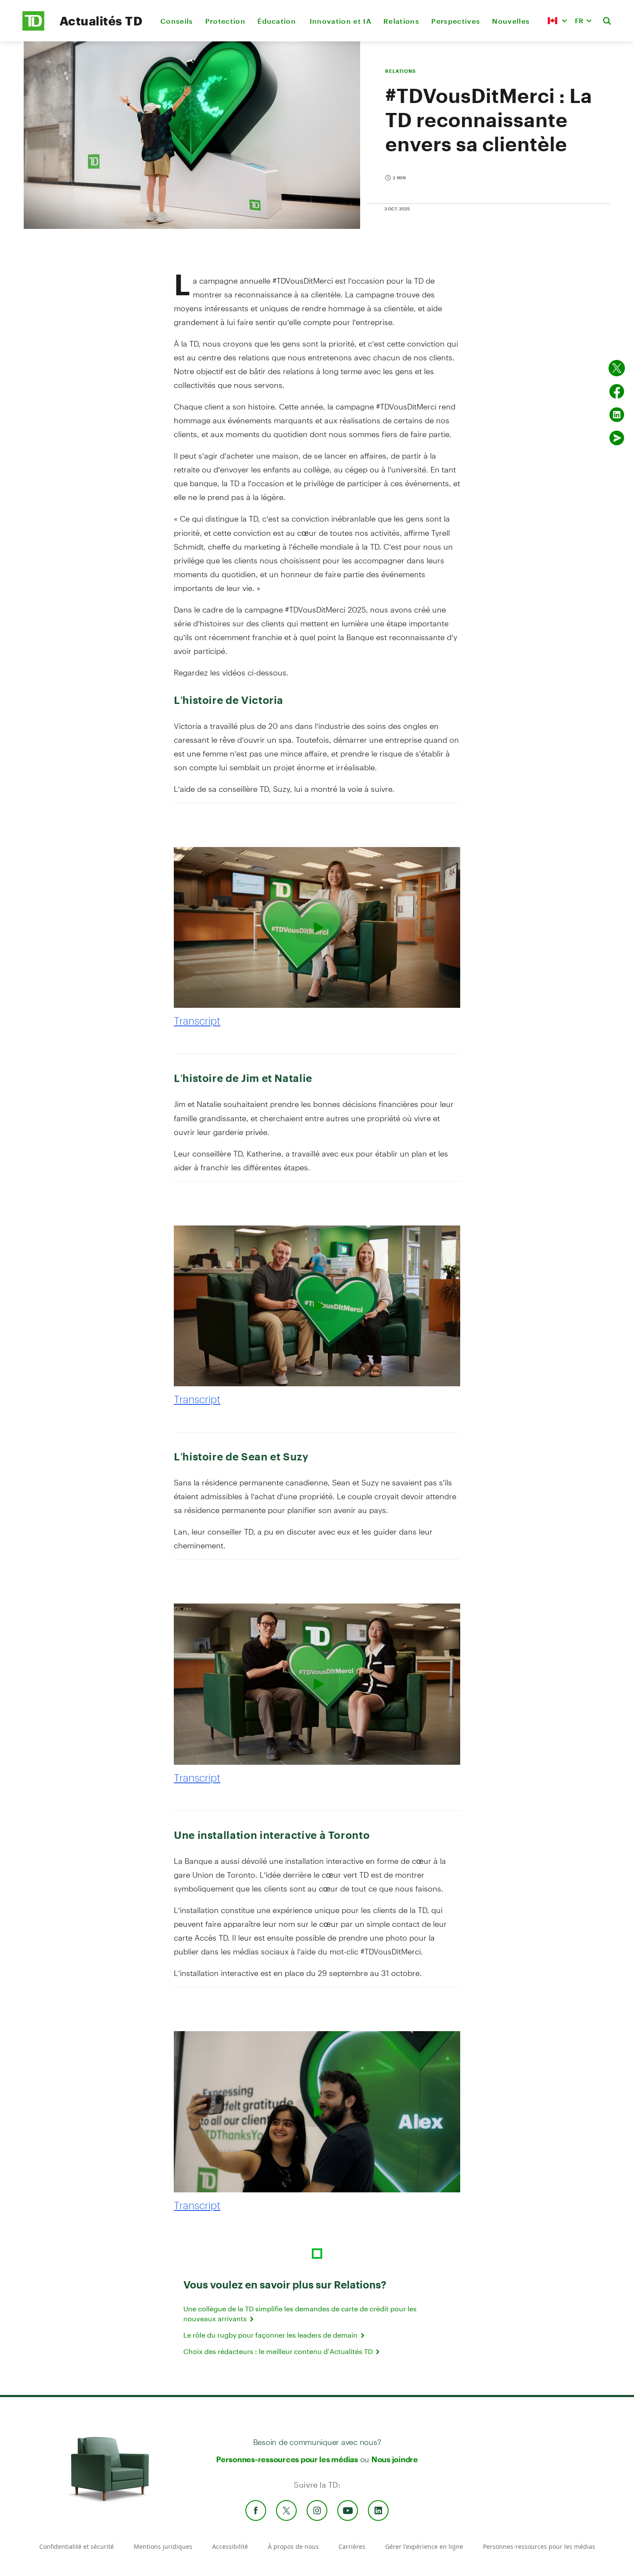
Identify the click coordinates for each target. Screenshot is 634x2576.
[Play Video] (317, 927)
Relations (401, 21)
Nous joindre (395, 2459)
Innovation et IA (341, 21)
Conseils (177, 21)
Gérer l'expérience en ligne (424, 2546)
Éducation (277, 21)
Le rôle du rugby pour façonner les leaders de (271, 2335)
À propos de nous (293, 2546)
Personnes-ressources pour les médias (287, 2459)
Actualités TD (101, 21)
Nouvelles (511, 21)
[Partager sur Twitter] (617, 368)
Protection (225, 21)
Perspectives (456, 21)
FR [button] (579, 20)
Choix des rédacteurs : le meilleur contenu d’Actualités (279, 2351)
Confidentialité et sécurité (77, 2546)
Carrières (352, 2546)
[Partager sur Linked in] (617, 415)
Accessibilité (230, 2546)
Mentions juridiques (163, 2546)
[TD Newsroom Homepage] (33, 28)
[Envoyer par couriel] (617, 438)
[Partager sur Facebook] (617, 391)
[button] (557, 21)
